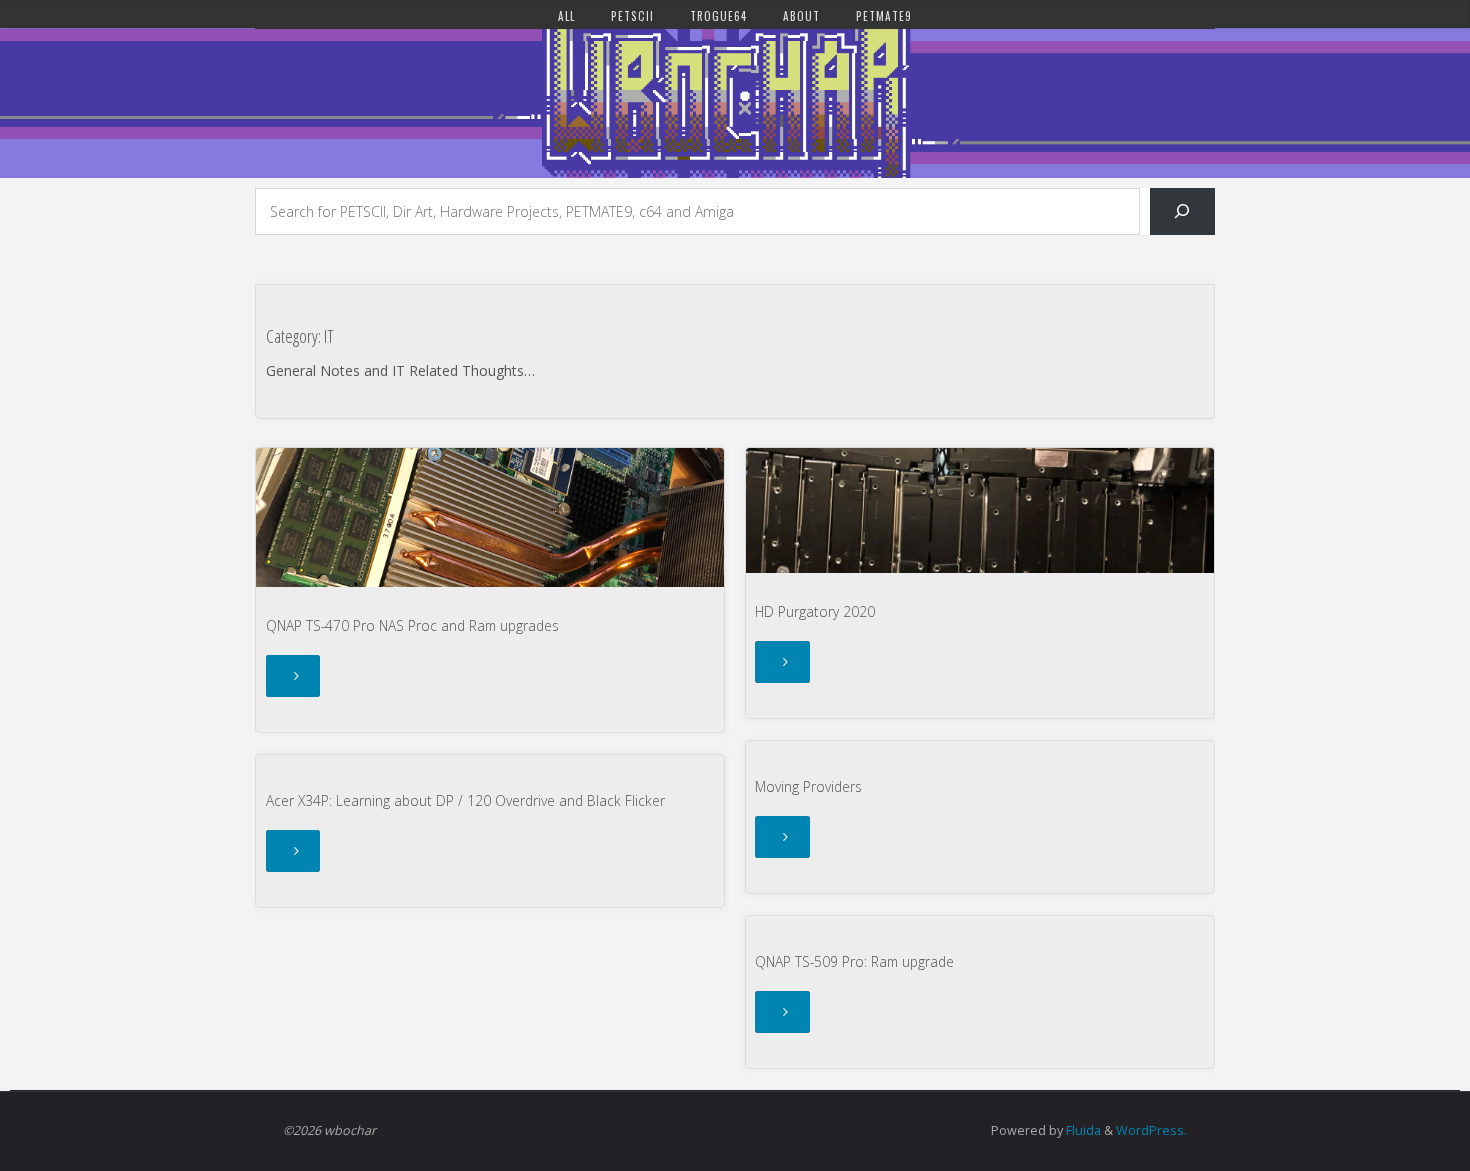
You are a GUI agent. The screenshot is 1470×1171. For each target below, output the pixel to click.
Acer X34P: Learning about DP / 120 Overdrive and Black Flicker (465, 800)
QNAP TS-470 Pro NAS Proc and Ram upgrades (412, 625)
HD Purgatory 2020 (815, 611)
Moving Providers (808, 786)
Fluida (1082, 1130)
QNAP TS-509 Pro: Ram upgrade (854, 961)
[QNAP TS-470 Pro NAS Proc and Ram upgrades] (490, 517)
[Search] (1182, 211)
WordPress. (1151, 1130)
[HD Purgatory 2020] (980, 510)
